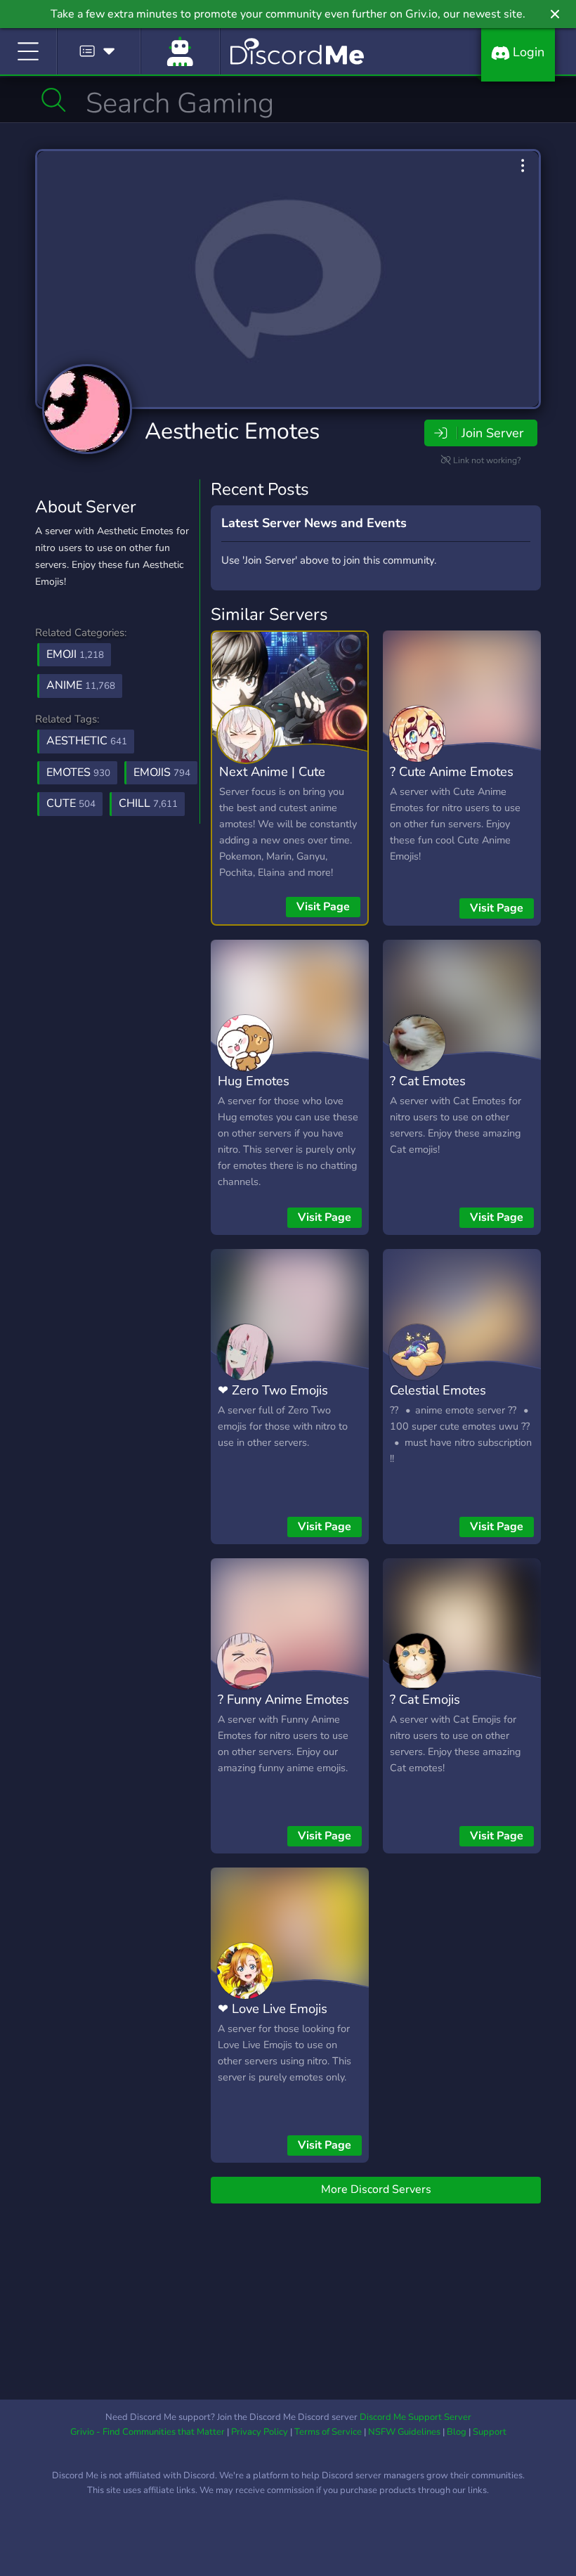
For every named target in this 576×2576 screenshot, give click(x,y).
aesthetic (87, 741)
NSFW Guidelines (404, 2432)
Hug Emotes (254, 1081)
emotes (78, 772)
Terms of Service (328, 2432)
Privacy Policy (260, 2432)
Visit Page (323, 907)
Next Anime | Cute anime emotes (272, 782)
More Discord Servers (376, 2189)
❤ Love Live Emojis (273, 2008)
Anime (81, 685)
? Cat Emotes (428, 1081)
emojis (162, 772)
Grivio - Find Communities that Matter (148, 2432)
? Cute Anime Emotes (452, 771)
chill (148, 803)
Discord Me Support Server (415, 2417)
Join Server (492, 433)
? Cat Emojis (425, 1699)
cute (71, 803)
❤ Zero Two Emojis (273, 1390)
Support (490, 2432)
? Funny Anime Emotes (283, 1699)
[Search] (54, 100)
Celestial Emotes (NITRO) (438, 1400)
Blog (457, 2432)
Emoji (75, 654)
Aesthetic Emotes (232, 431)
